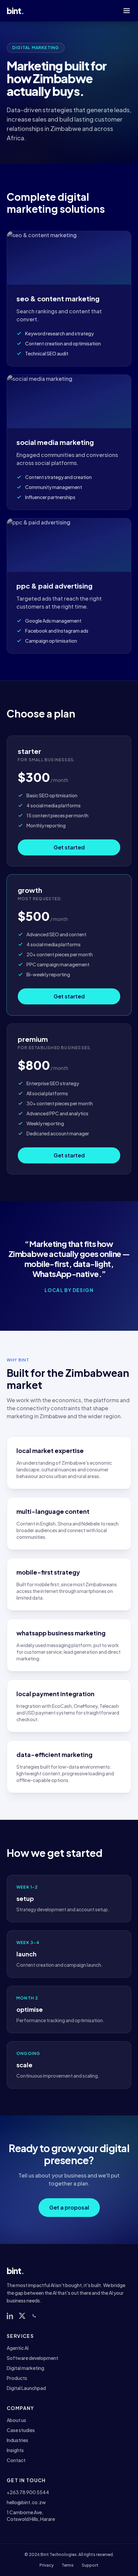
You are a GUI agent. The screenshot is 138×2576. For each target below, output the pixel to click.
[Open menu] (127, 11)
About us (16, 2420)
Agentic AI (18, 2348)
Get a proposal (69, 2207)
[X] (22, 2316)
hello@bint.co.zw (26, 2502)
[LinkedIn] (10, 2316)
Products (17, 2378)
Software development (32, 2358)
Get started (69, 847)
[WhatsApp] (34, 2316)
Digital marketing (25, 2368)
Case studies (21, 2430)
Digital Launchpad (26, 2388)
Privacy (47, 2565)
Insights (15, 2450)
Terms (68, 2565)
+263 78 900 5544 (28, 2492)
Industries (17, 2440)
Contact (16, 2460)
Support (90, 2565)
